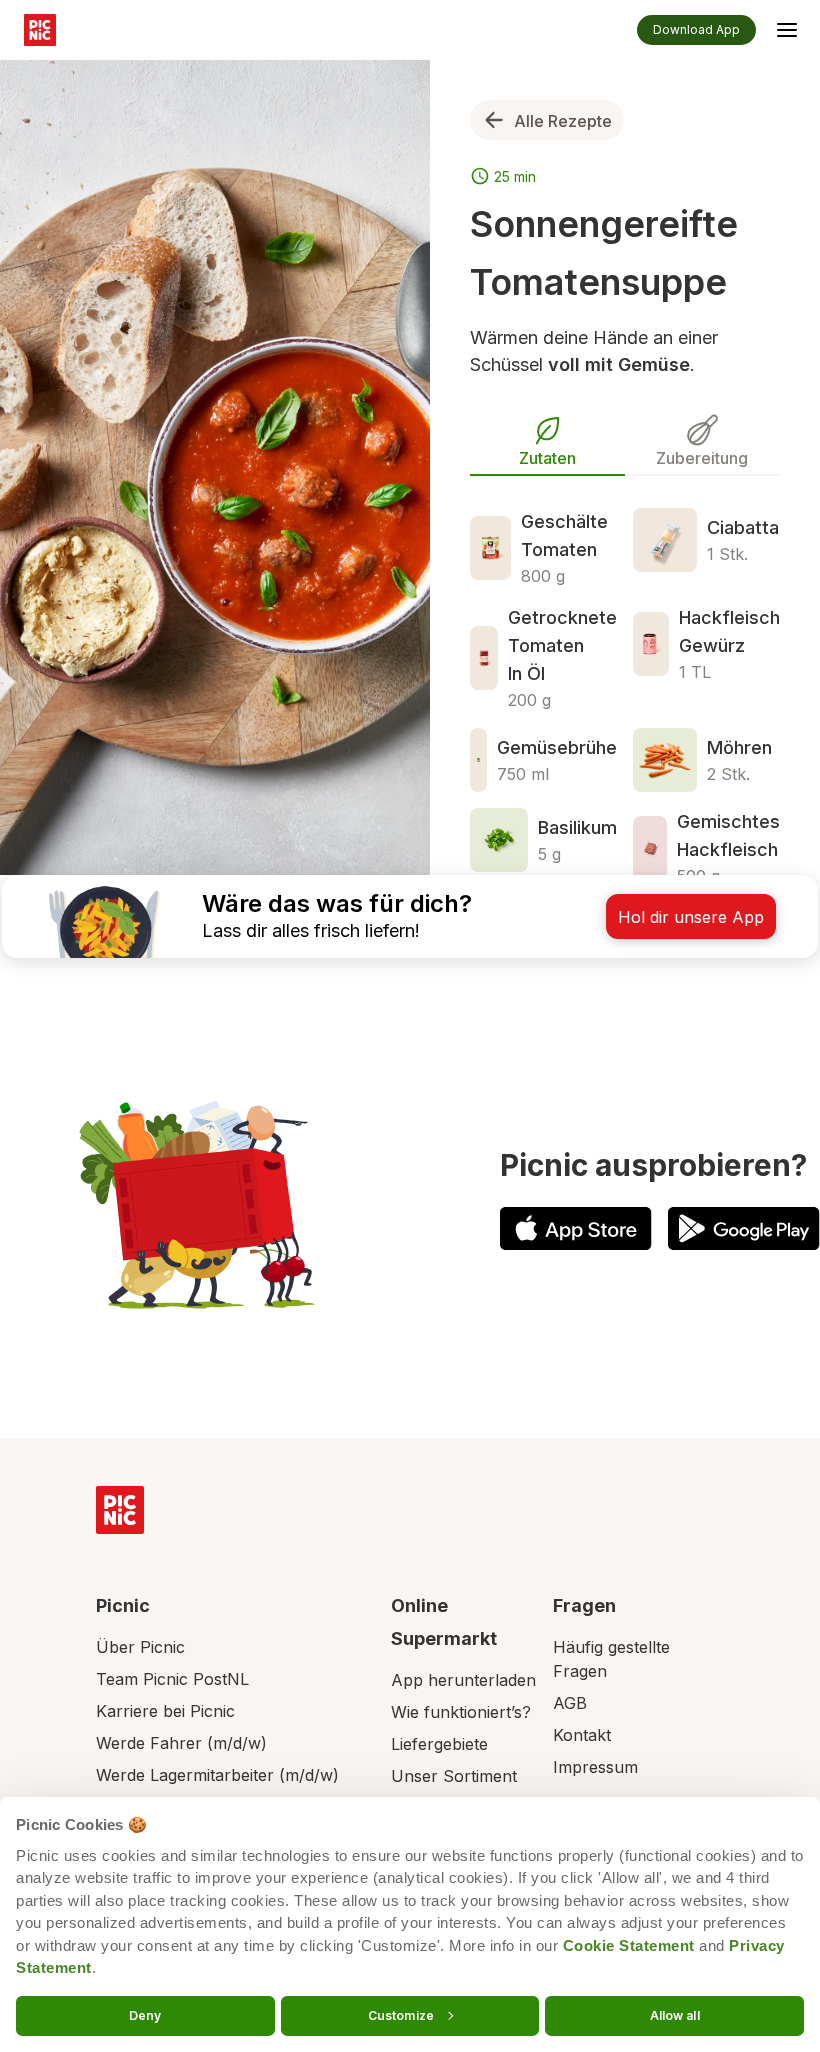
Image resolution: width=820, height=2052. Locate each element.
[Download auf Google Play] (744, 1228)
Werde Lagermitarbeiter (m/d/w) (217, 1775)
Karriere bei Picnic (165, 1711)
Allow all (675, 2014)
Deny (145, 2014)
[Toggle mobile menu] (787, 33)
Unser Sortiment (454, 1776)
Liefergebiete (439, 1744)
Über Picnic (140, 1647)
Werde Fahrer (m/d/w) (181, 1743)
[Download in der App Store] (576, 1228)
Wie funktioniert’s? (461, 1712)
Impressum (595, 1767)
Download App (696, 29)
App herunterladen (463, 1680)
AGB (570, 1703)
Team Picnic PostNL (172, 1679)
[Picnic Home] (120, 1510)
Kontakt (582, 1735)
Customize (401, 2014)
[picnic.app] (40, 30)
